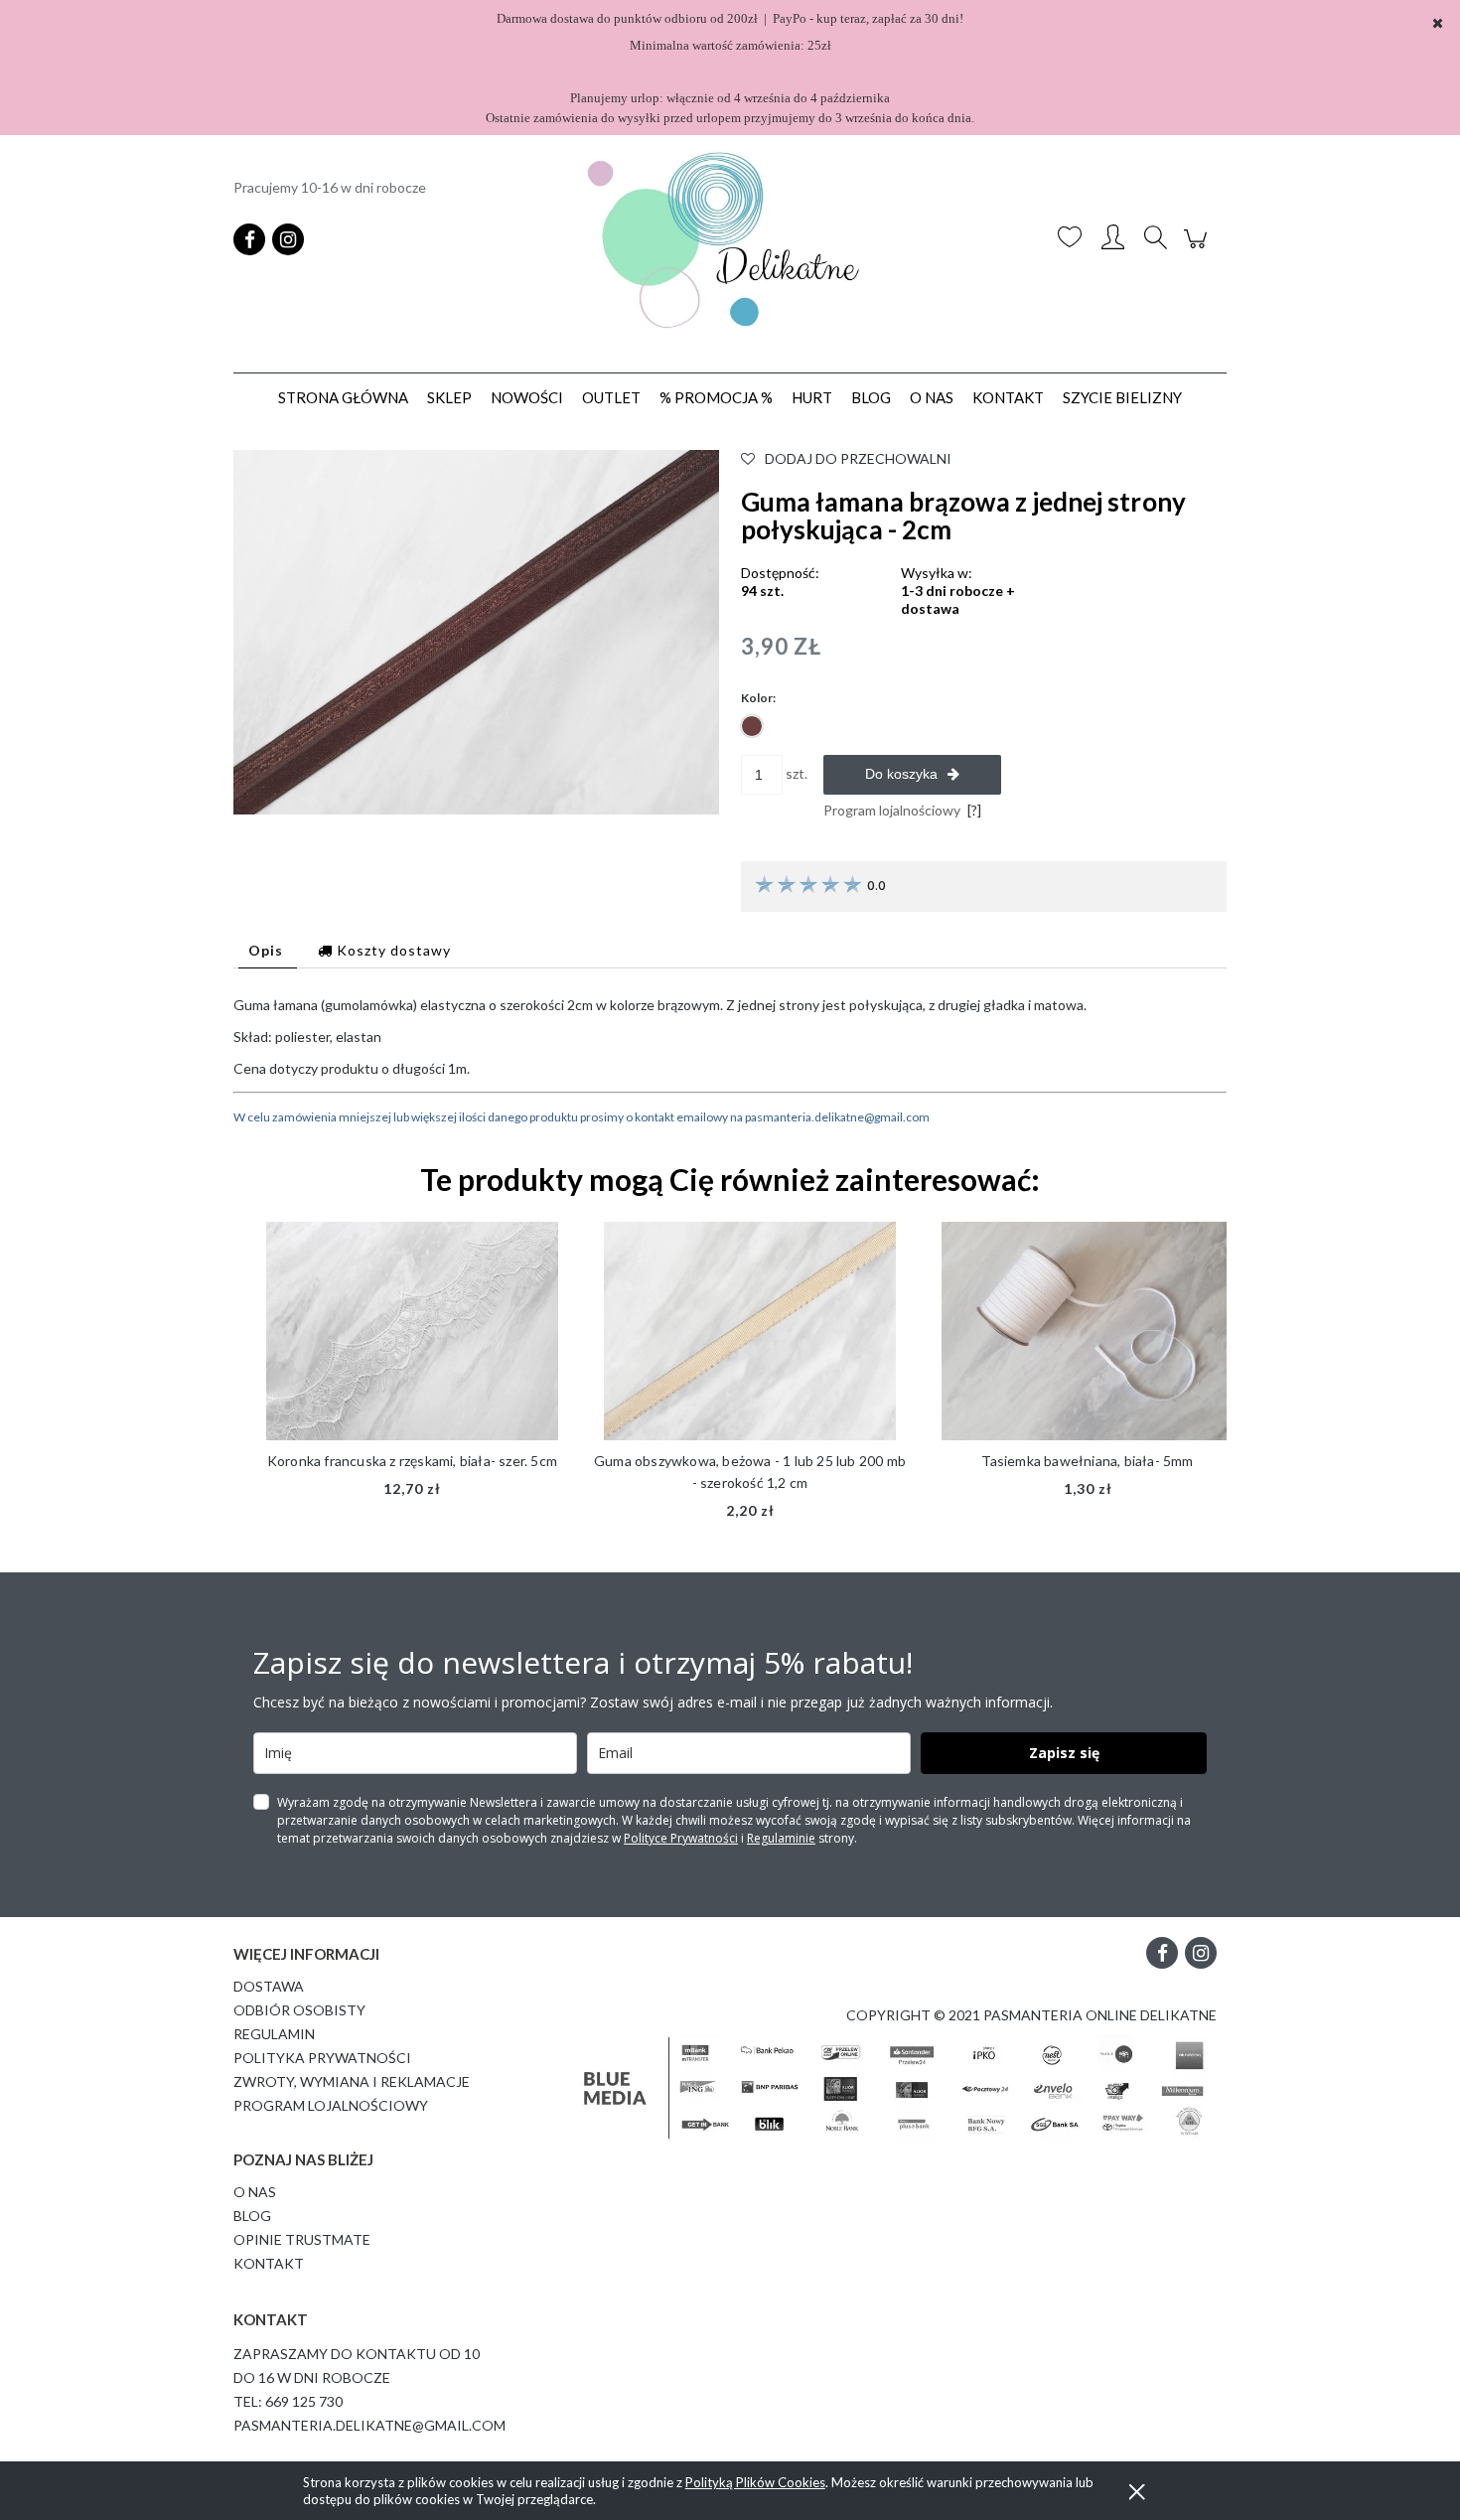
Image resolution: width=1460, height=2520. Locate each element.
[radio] (752, 726)
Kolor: (758, 698)
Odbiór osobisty (299, 2010)
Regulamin (274, 2034)
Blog (252, 2216)
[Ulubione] (1070, 239)
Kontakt (269, 2263)
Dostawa (269, 1986)
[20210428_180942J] (476, 630)
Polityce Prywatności (681, 1838)
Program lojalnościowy (331, 2105)
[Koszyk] (1198, 249)
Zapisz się (1064, 1753)
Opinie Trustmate (302, 2239)
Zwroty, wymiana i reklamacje (352, 2081)
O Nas (255, 2192)
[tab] (268, 950)
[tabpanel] (730, 1061)
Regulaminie (781, 1838)
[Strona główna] (730, 239)
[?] (974, 810)
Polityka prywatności (322, 2058)
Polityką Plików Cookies (755, 2482)
